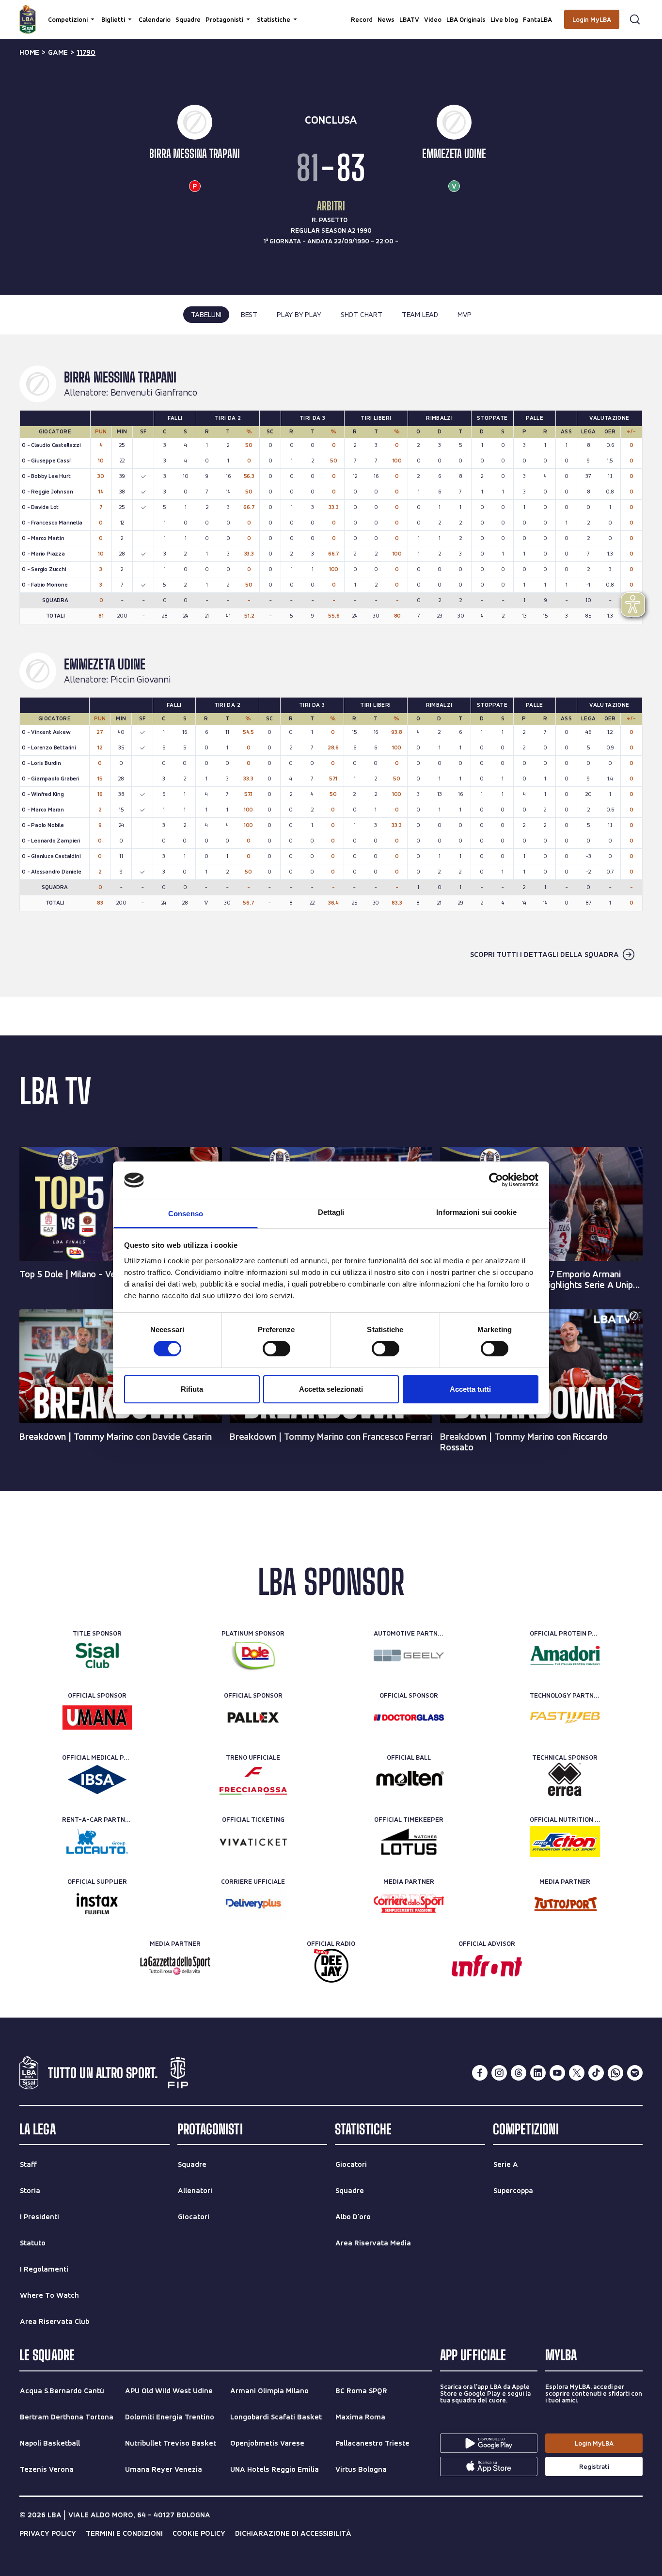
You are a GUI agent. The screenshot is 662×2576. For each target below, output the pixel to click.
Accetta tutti (470, 1389)
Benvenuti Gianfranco (154, 393)
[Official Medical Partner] (97, 1780)
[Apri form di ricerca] (635, 19)
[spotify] (635, 2073)
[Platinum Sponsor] (253, 1655)
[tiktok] (596, 2073)
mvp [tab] (464, 314)
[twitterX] (577, 2073)
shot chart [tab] (362, 314)
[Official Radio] (331, 1966)
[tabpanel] (331, 666)
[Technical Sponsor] (565, 1780)
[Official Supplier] (97, 1904)
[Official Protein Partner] (565, 1655)
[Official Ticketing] (253, 1842)
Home (29, 52)
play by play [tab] (299, 314)
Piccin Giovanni (141, 680)
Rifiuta (192, 1389)
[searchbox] (331, 12)
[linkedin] (538, 2073)
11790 (86, 52)
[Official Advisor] (487, 1966)
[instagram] (499, 2073)
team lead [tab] (420, 314)
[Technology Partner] (565, 1717)
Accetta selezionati (331, 1389)
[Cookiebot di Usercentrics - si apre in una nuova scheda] (496, 1180)
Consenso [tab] (186, 1214)
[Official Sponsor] (97, 1717)
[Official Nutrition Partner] (565, 1842)
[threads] (519, 2073)
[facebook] (480, 2073)
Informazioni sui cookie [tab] (476, 1212)
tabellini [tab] (206, 314)
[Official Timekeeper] (409, 1842)
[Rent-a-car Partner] (97, 1842)
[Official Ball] (409, 1780)
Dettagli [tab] (331, 1212)
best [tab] (249, 314)
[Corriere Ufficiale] (253, 1904)
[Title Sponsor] (97, 1655)
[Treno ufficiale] (253, 1780)
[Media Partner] (409, 1904)
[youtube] (557, 2073)
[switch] (276, 1349)
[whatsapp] (615, 2073)
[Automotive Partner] (409, 1655)
